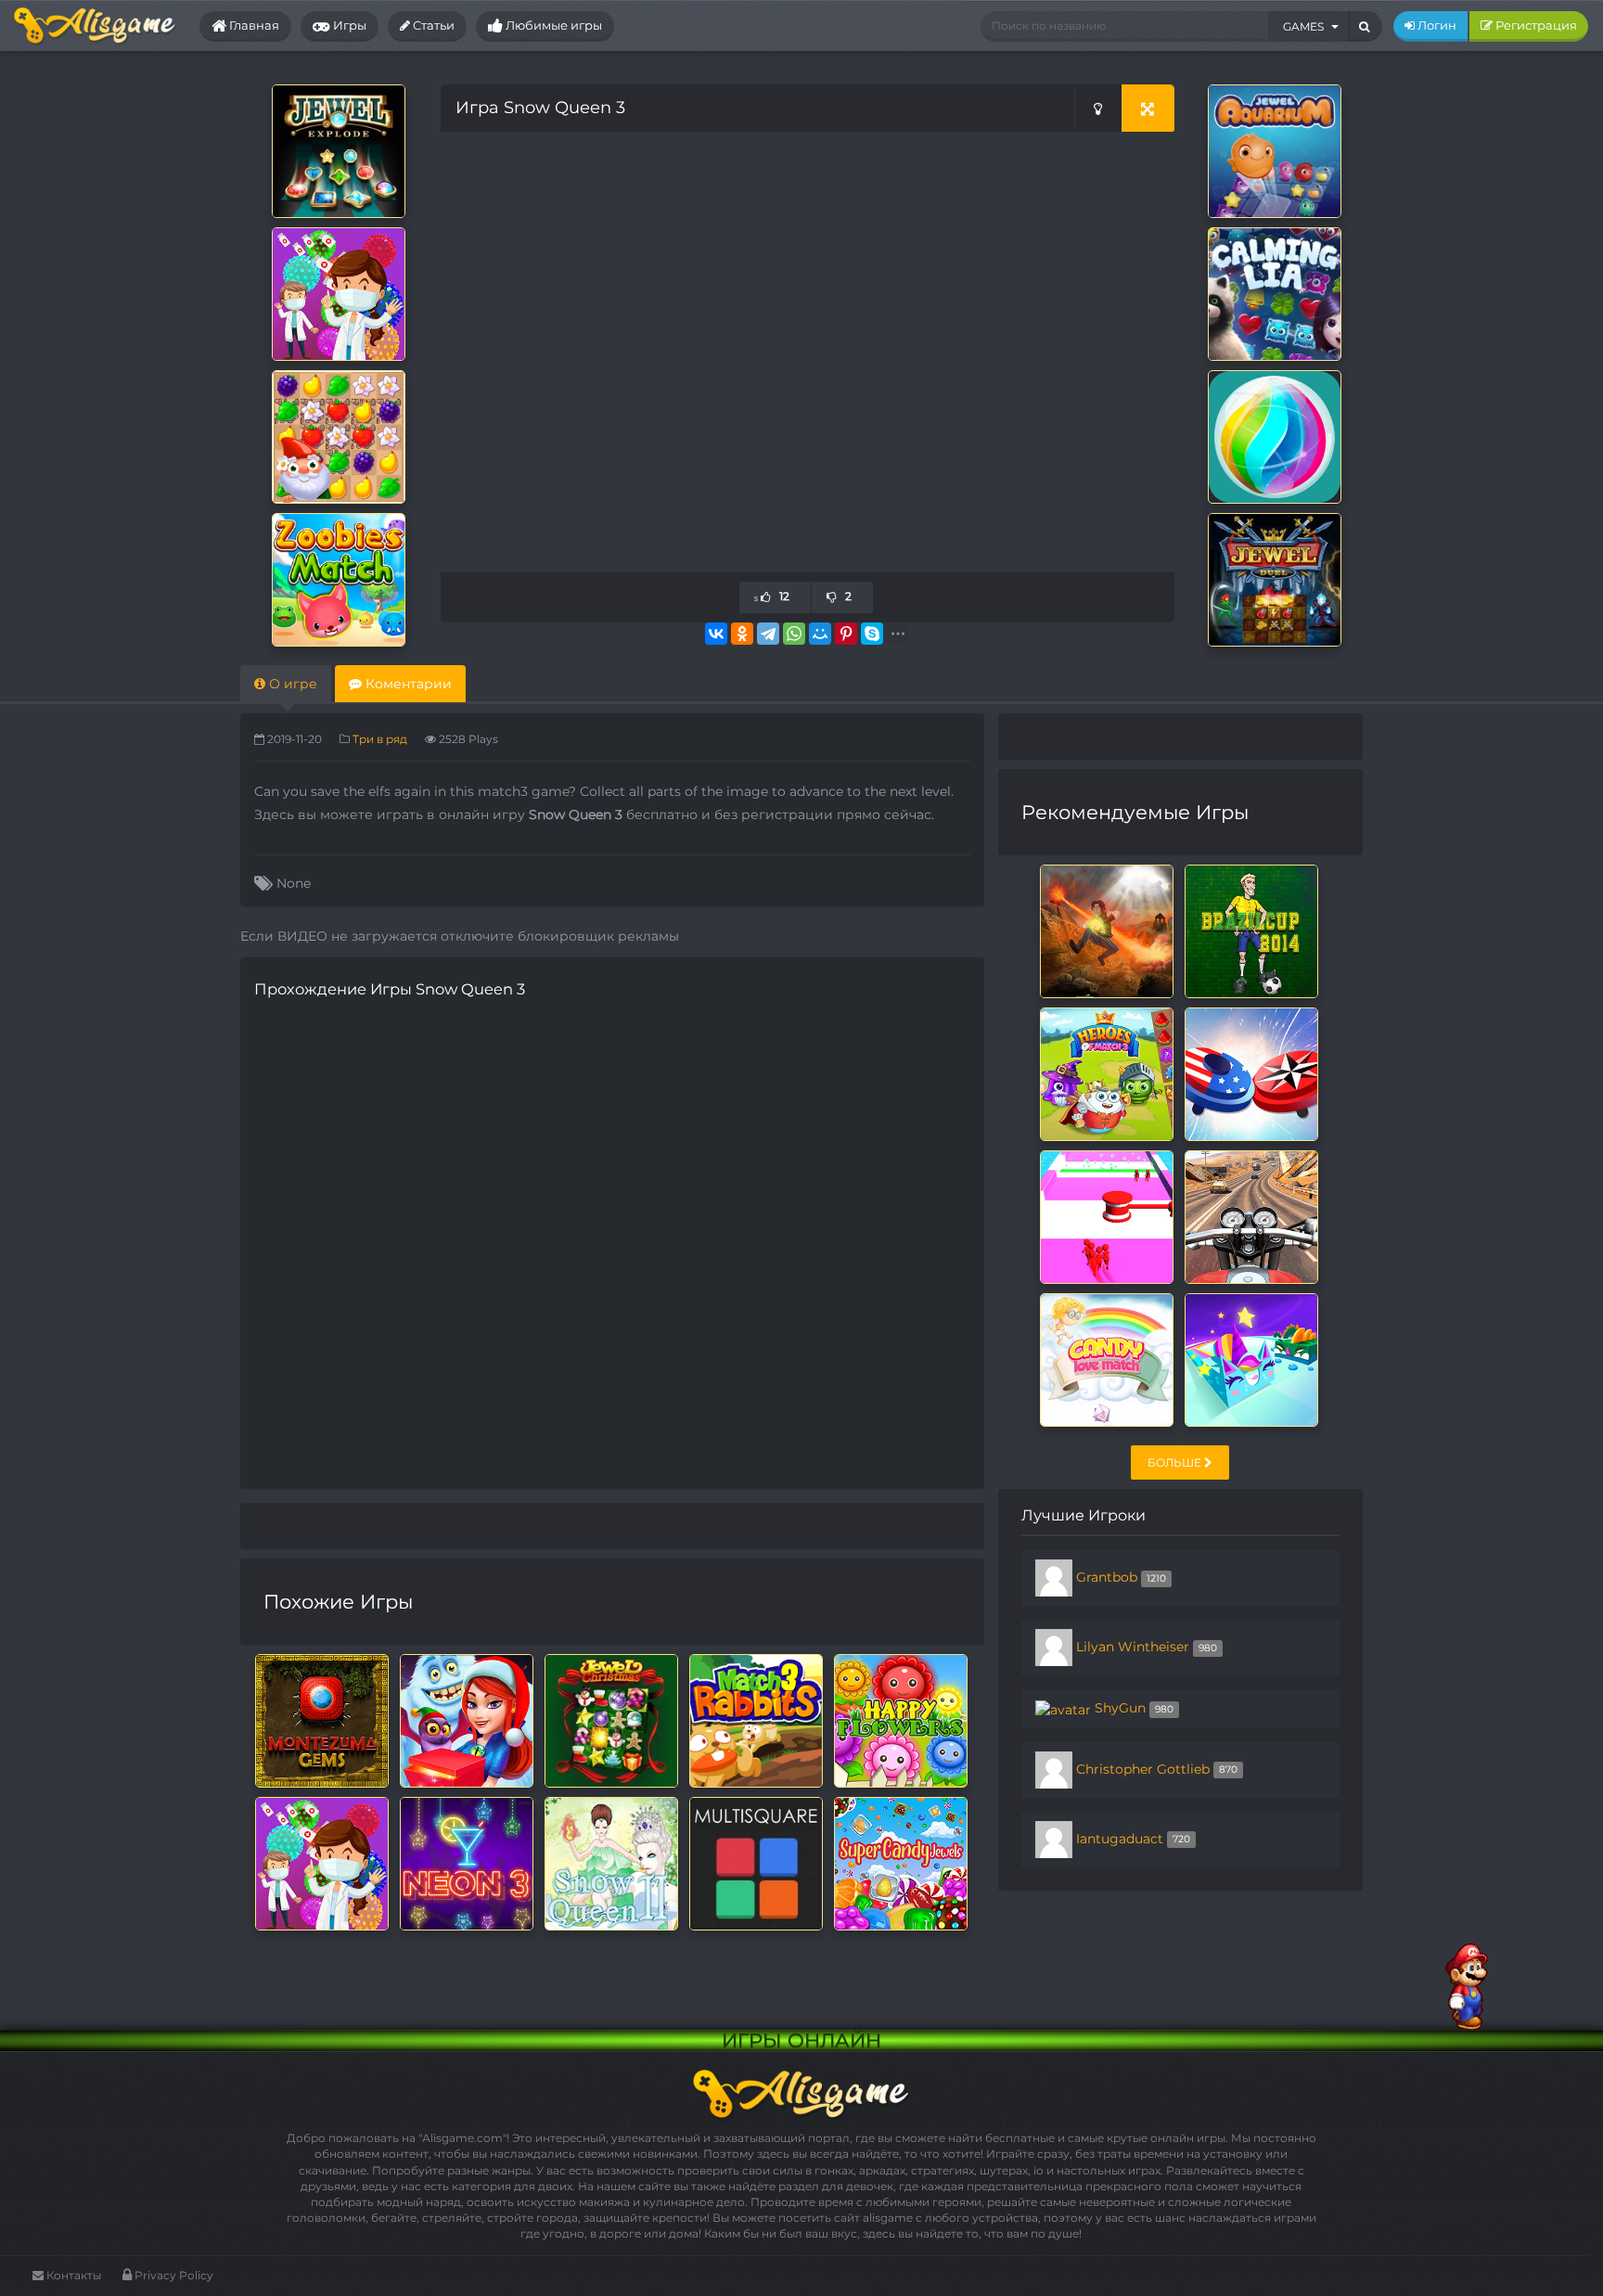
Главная (253, 25)
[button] (1309, 26)
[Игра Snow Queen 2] (611, 1863)
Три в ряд (380, 739)
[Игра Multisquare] (756, 1863)
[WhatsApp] (794, 634)
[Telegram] (768, 634)
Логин (1436, 25)
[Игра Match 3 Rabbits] (756, 1720)
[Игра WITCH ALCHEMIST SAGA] (467, 1720)
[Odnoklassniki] (742, 634)
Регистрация (1535, 25)
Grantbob (1107, 1577)
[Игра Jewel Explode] (339, 150)
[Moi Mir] (820, 634)
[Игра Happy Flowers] (901, 1720)
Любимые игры (552, 25)
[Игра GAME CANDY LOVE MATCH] (1107, 1359)
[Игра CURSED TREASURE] (1107, 930)
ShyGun (1120, 1708)
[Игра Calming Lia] (1275, 293)
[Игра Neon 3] (467, 1863)
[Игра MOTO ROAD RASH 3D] (1251, 1216)
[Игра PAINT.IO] (1251, 1359)
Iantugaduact (1120, 1838)
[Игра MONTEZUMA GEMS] (322, 1720)
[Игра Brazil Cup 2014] (1251, 930)
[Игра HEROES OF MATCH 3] (1107, 1073)
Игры (348, 25)
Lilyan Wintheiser (1133, 1647)
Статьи (432, 25)
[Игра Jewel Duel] (1275, 579)
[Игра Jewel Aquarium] (1275, 150)
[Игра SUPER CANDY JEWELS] (901, 1863)
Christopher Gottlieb (1143, 1768)
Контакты (72, 2275)
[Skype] (872, 634)
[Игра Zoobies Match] (339, 579)
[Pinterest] (846, 634)
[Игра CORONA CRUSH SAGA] (339, 293)
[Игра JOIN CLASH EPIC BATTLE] (1107, 1216)
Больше (1176, 1462)
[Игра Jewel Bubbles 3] (1275, 436)
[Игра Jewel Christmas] (611, 1720)
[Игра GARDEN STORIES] (339, 436)
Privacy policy (173, 2275)
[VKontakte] (716, 634)
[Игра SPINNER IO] (1251, 1073)
